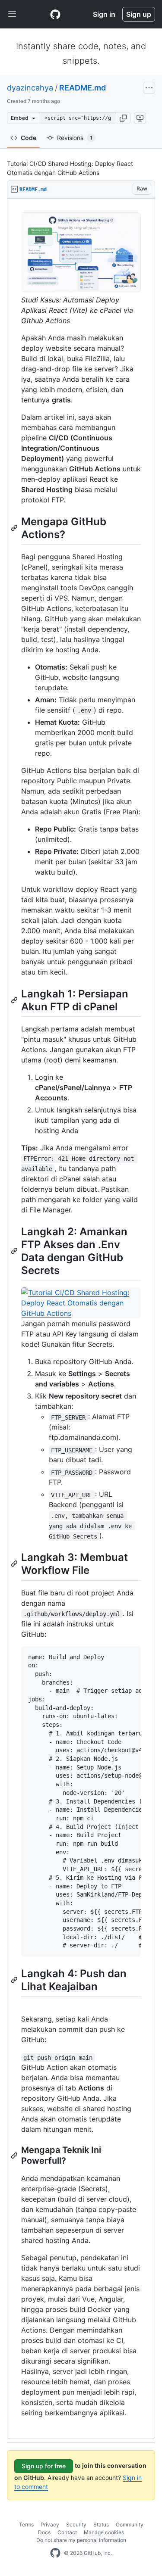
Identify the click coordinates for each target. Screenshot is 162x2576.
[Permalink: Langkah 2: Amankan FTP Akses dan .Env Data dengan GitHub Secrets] (15, 1251)
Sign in (104, 14)
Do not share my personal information (81, 2540)
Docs (44, 2532)
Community (130, 2525)
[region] (81, 1319)
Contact (67, 2532)
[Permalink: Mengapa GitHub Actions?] (15, 528)
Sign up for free (44, 2466)
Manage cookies (104, 2532)
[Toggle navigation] (12, 14)
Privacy (50, 2525)
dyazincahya (30, 88)
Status (101, 2525)
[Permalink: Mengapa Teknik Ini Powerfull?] (15, 2155)
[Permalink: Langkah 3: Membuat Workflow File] (15, 1564)
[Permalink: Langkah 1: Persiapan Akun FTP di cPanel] (15, 1000)
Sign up (139, 14)
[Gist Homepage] (55, 14)
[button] (123, 118)
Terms (26, 2525)
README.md (83, 88)
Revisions (75, 138)
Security (76, 2525)
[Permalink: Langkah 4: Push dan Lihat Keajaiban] (15, 1980)
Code (29, 138)
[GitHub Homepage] (55, 2553)
